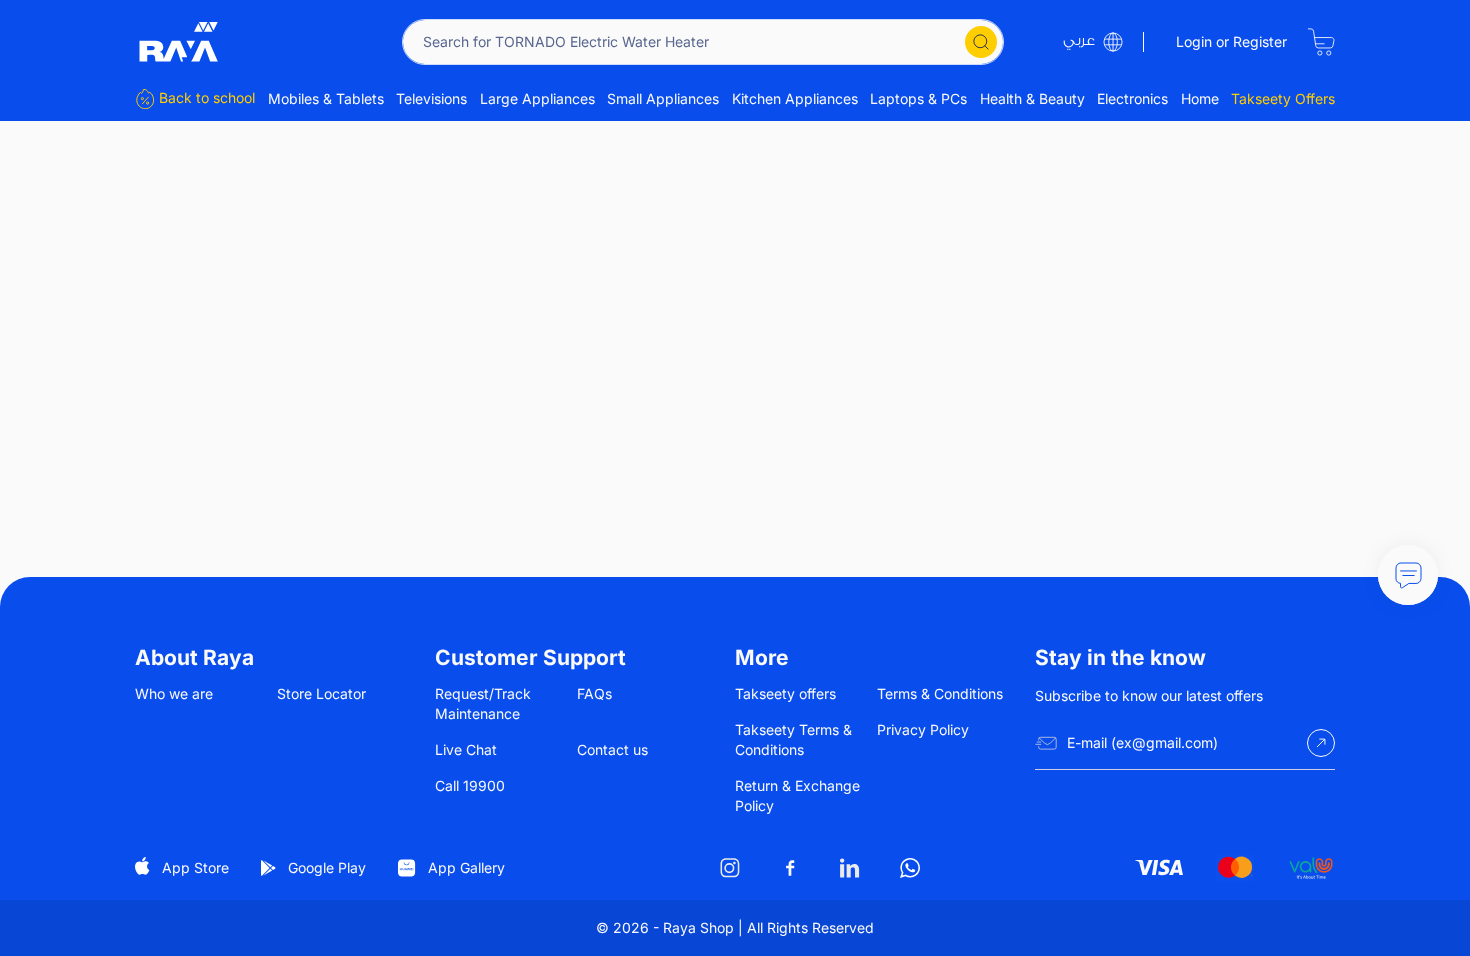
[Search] (981, 42)
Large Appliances (537, 98)
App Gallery (466, 867)
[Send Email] (1321, 743)
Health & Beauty (1032, 98)
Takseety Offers (1283, 98)
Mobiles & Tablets (326, 98)
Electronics (1132, 98)
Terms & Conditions (940, 693)
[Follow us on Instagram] (730, 868)
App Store (195, 867)
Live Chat (466, 749)
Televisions (431, 98)
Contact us (612, 749)
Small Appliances (663, 98)
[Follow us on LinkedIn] (850, 868)
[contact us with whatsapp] (1408, 575)
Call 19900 (470, 785)
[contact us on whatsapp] (910, 868)
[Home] (179, 42)
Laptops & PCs (918, 98)
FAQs (594, 693)
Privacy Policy (923, 729)
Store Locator (321, 693)
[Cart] (1321, 42)
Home (1200, 98)
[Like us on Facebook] (790, 868)
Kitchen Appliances (795, 98)
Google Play (327, 867)
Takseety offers (785, 693)
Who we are (174, 693)
